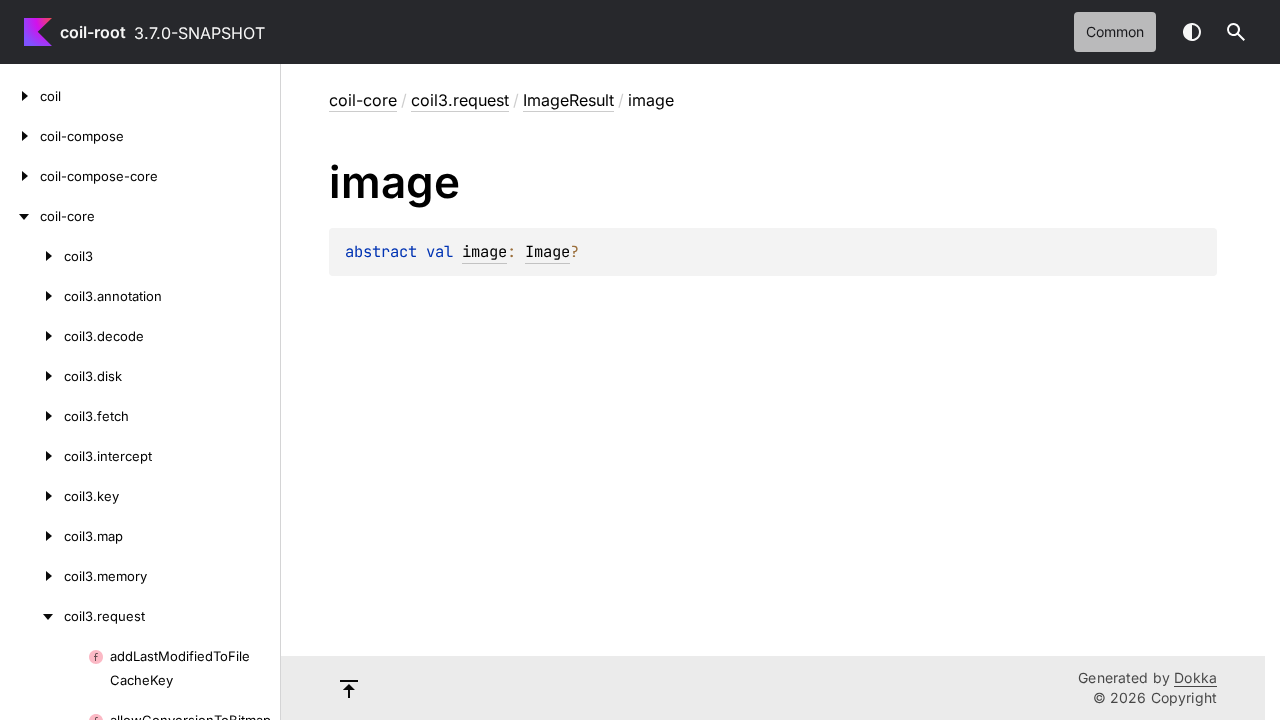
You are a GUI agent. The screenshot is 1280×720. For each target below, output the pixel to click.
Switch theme (1192, 32)
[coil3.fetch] (32, 416)
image (484, 251)
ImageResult (568, 100)
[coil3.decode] (32, 336)
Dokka (1195, 677)
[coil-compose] (20, 136)
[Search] (1236, 32)
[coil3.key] (32, 496)
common (1115, 31)
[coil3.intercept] (32, 456)
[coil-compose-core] (20, 176)
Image (547, 251)
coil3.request (460, 100)
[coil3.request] (32, 616)
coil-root (93, 32)
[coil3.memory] (32, 576)
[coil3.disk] (32, 376)
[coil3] (32, 256)
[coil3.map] (32, 536)
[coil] (20, 96)
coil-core (363, 100)
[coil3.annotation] (32, 296)
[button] (1236, 32)
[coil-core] (20, 216)
